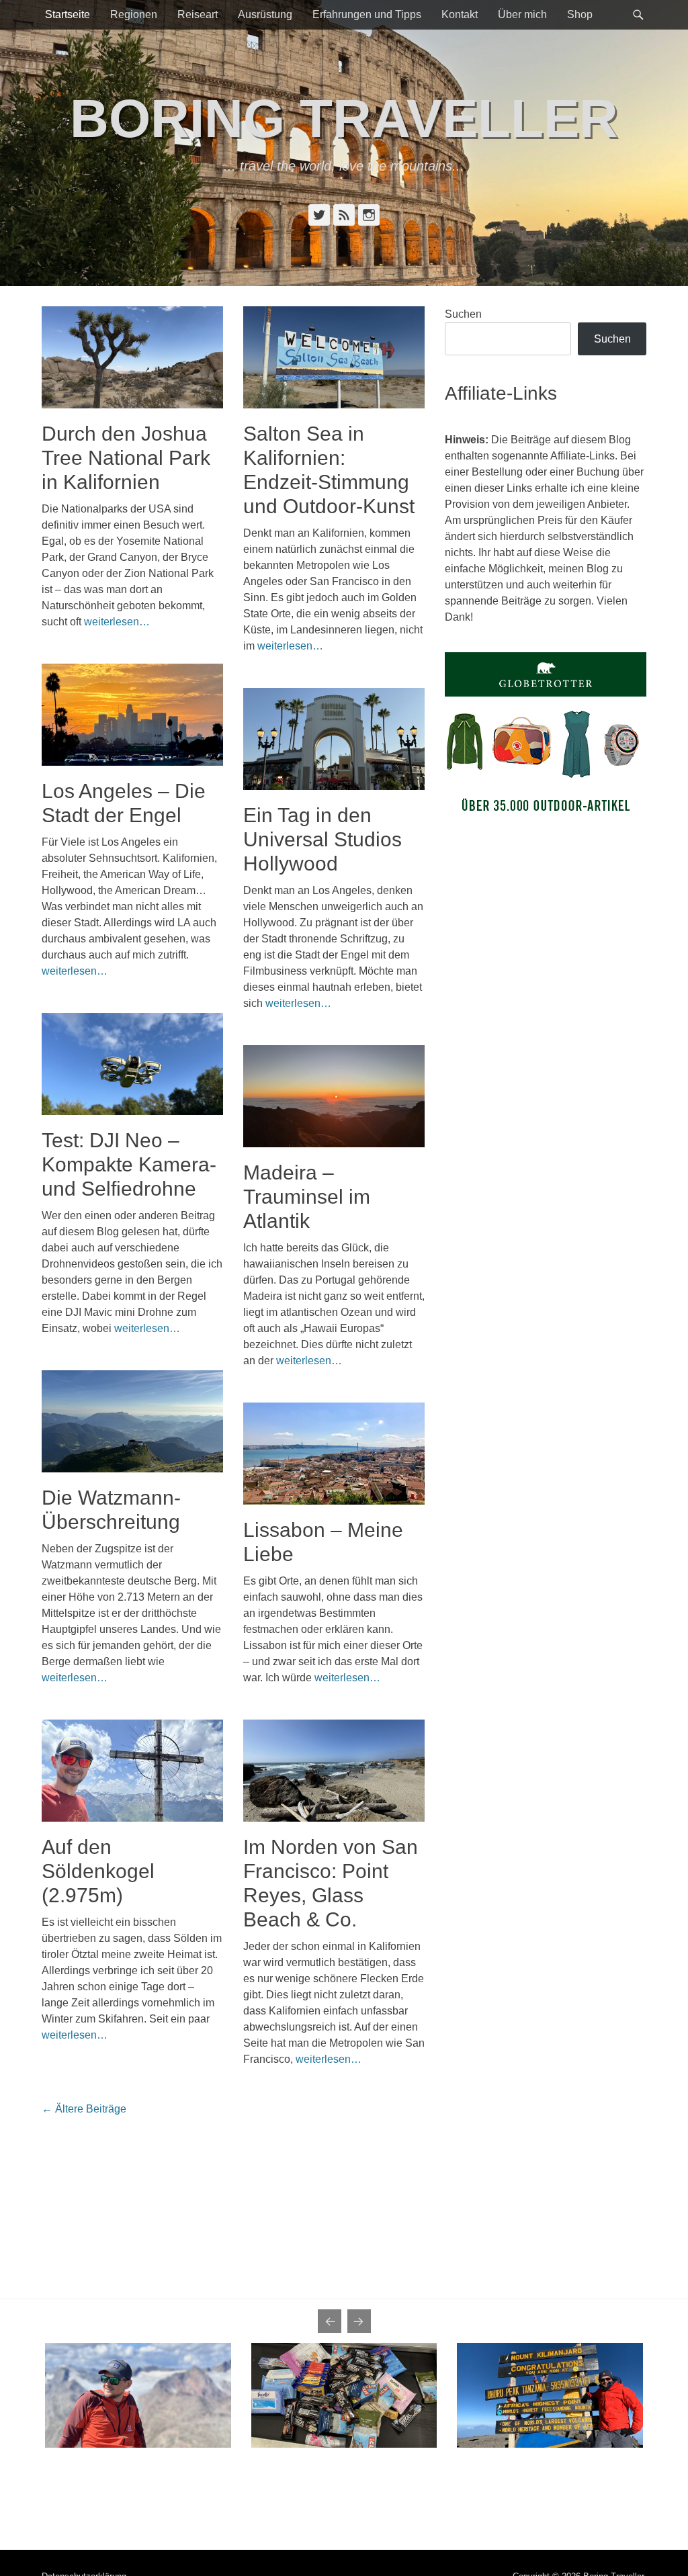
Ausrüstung (265, 14)
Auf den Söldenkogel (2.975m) (98, 1871)
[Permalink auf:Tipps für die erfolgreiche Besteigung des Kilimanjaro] (550, 2395)
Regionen (134, 14)
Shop (580, 14)
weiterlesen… (117, 622)
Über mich (522, 14)
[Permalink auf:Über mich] (138, 2395)
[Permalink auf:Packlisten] (344, 2395)
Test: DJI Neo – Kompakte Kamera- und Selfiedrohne (129, 1164)
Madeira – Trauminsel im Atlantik (307, 1197)
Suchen (463, 314)
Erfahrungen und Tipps (367, 14)
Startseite (68, 14)
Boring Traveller (344, 119)
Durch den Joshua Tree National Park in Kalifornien (126, 458)
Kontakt (460, 14)
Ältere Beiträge (84, 2109)
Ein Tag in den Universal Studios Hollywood (322, 839)
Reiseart (198, 14)
